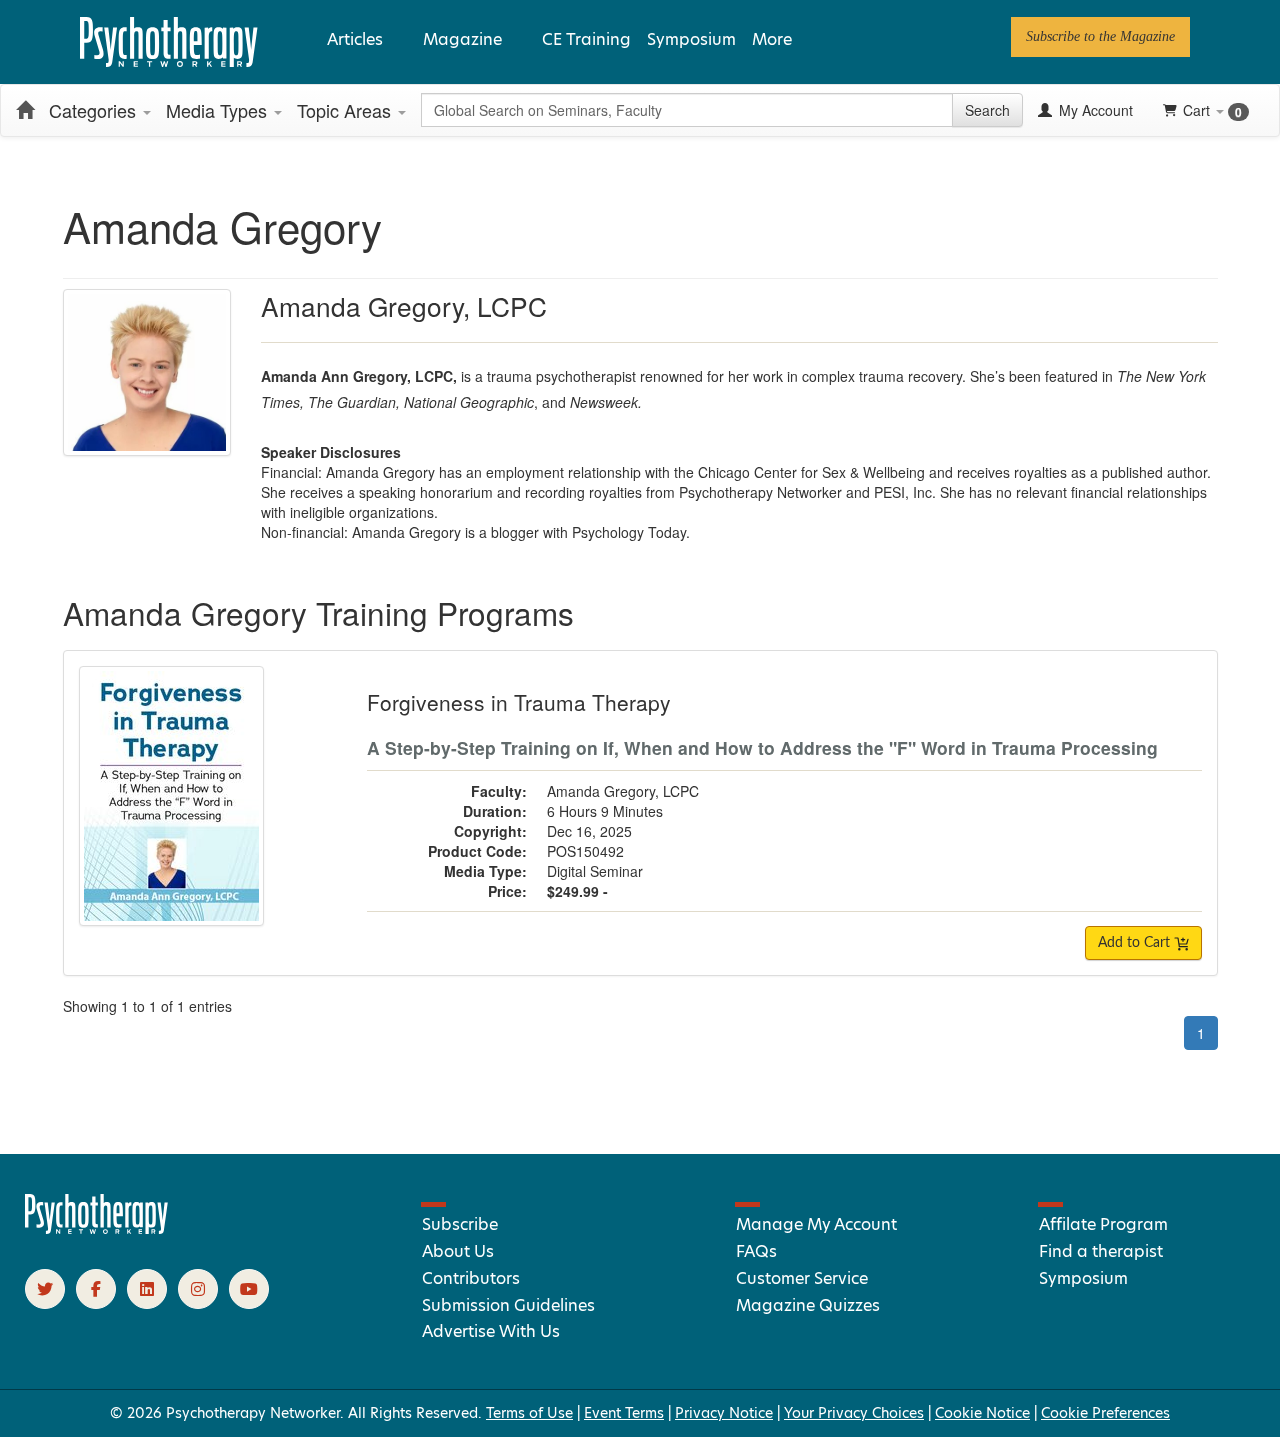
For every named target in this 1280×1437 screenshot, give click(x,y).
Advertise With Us (491, 1331)
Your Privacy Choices (854, 1413)
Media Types (219, 110)
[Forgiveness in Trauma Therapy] (171, 794)
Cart (1212, 110)
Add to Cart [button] (1136, 943)
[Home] (25, 110)
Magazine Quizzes (808, 1305)
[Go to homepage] (97, 1229)
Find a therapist (1101, 1251)
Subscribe (460, 1224)
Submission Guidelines (508, 1305)
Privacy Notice (724, 1413)
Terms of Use (529, 1413)
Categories (95, 110)
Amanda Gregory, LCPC (623, 791)
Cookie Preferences (1105, 1413)
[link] (1100, 37)
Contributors (471, 1278)
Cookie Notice (982, 1413)
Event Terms (624, 1413)
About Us (458, 1251)
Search (987, 110)
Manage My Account (816, 1224)
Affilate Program (1103, 1224)
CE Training (586, 39)
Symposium (691, 39)
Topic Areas (346, 110)
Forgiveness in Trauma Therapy (519, 702)
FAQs (756, 1251)
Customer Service (802, 1278)
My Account (1094, 110)
